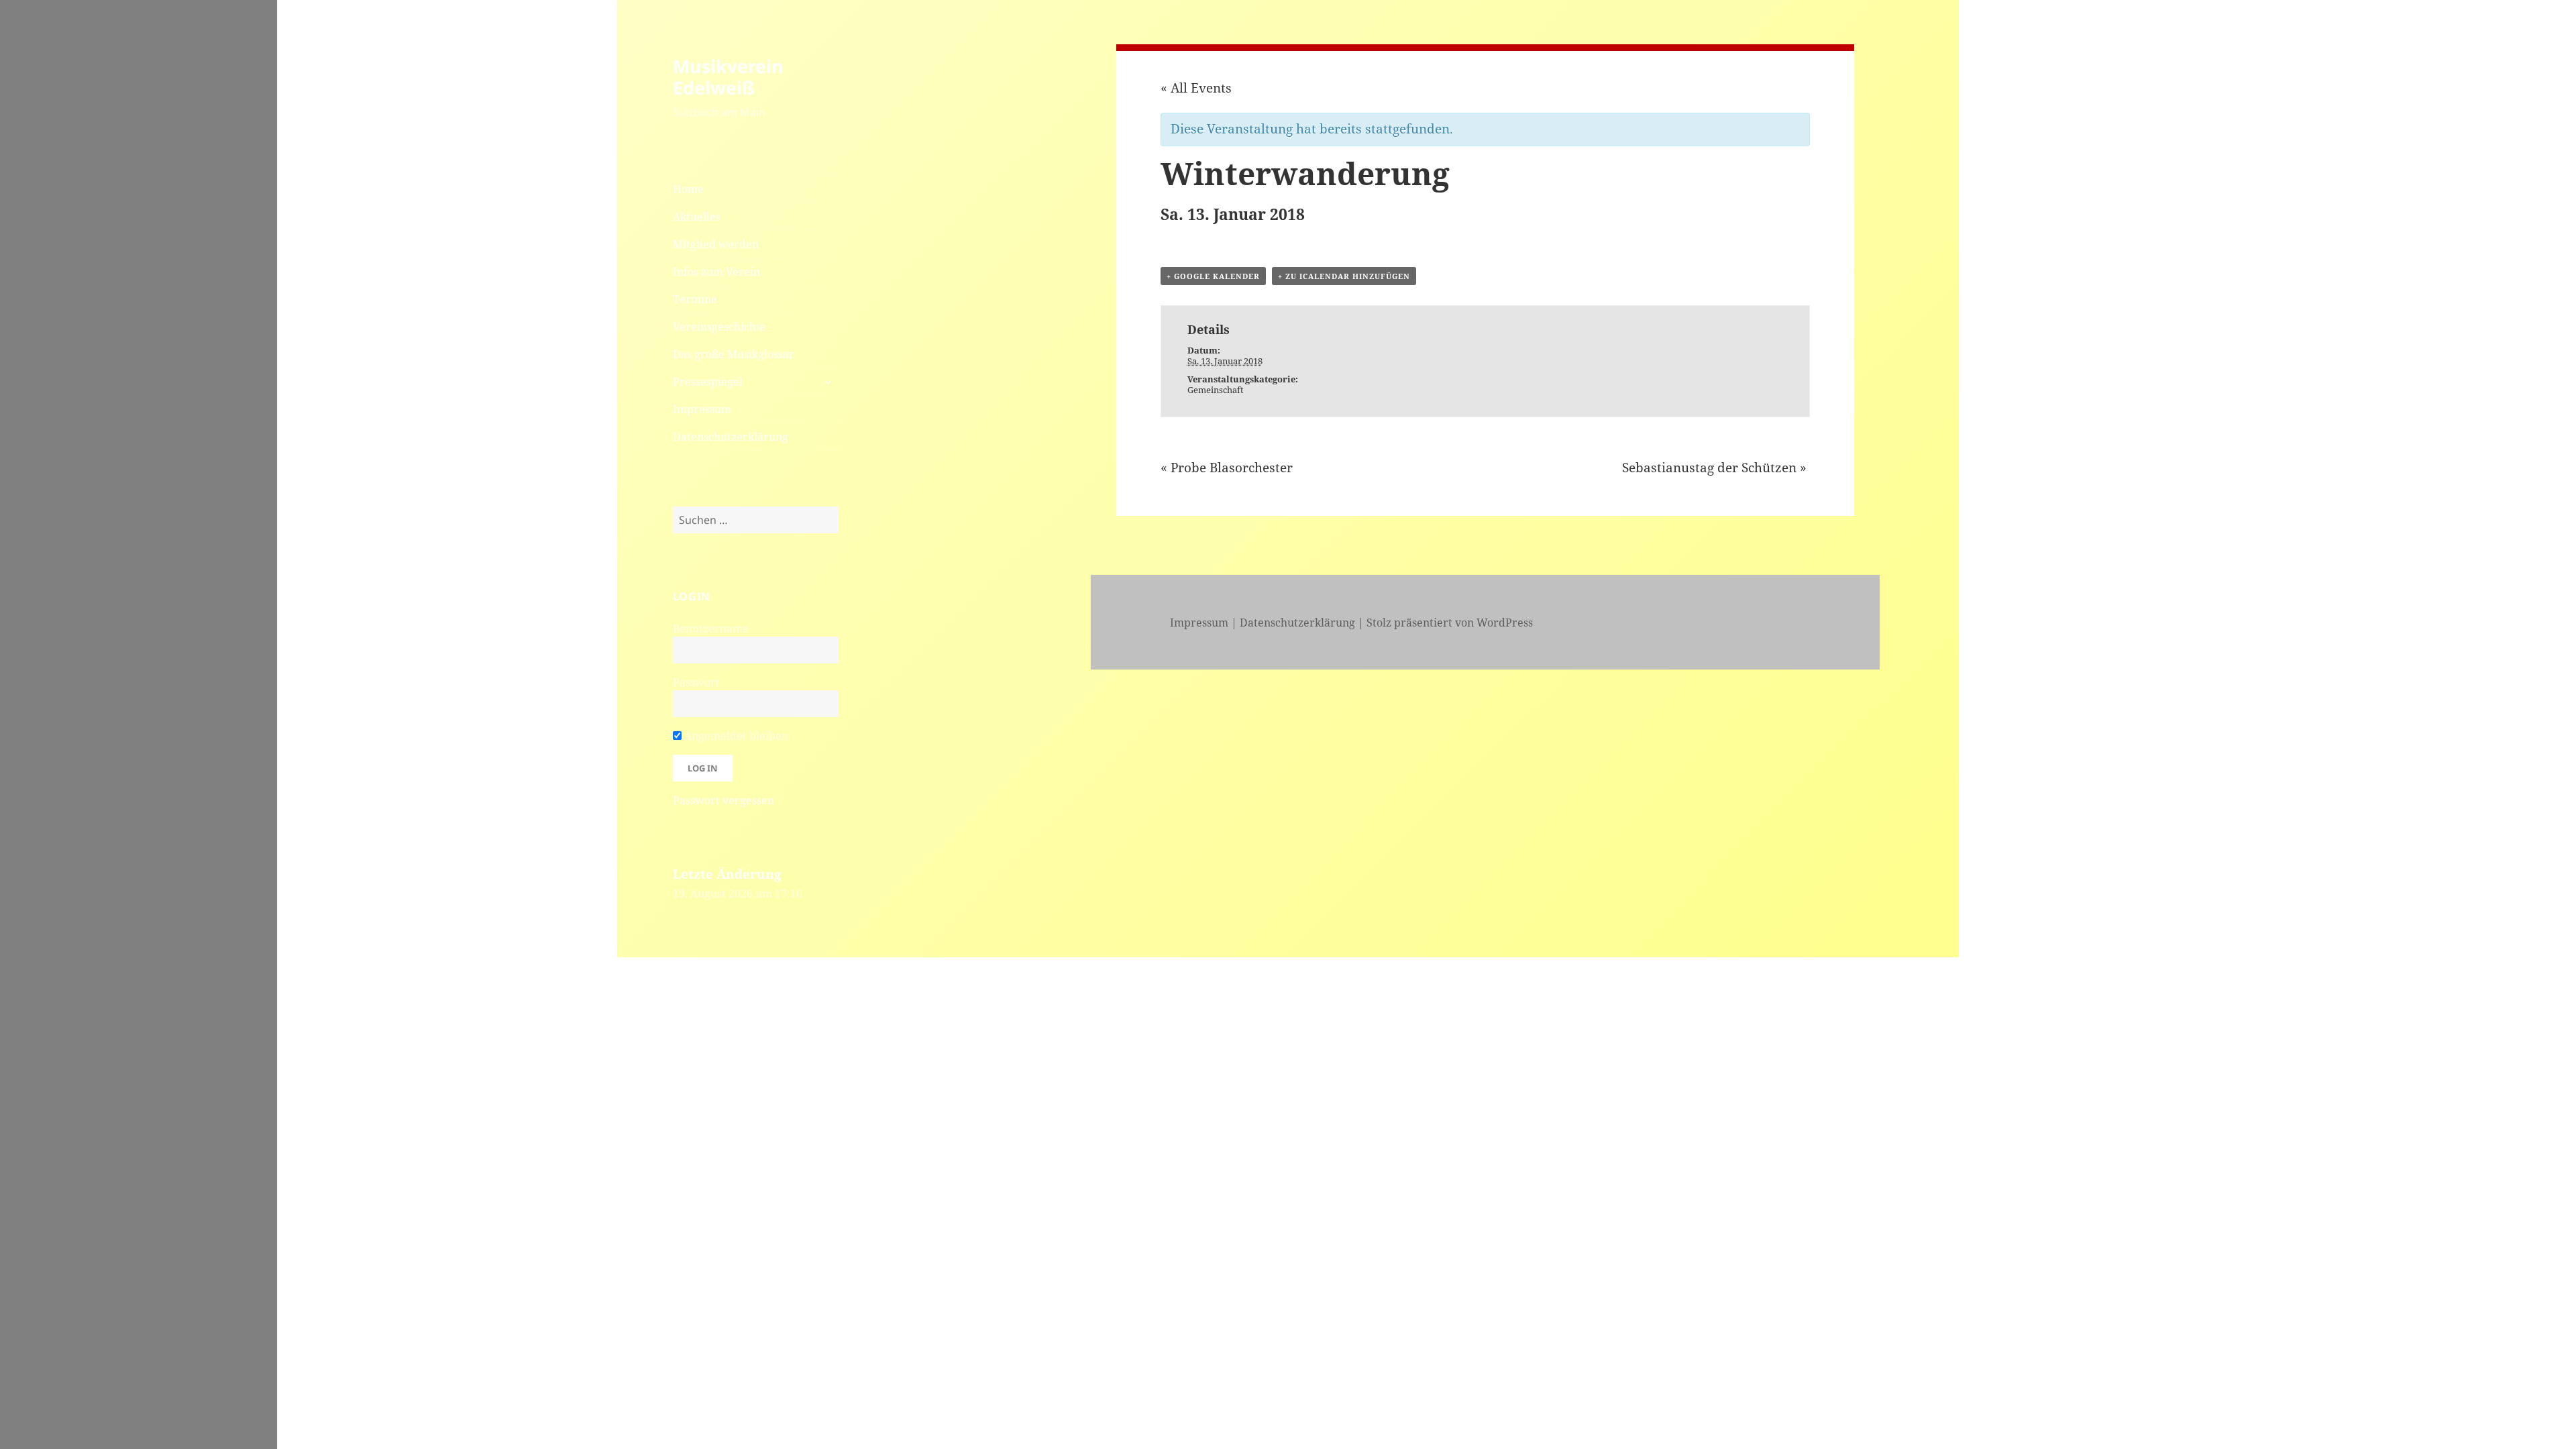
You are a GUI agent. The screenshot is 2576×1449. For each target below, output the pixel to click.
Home (688, 189)
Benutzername (711, 629)
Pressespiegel (708, 382)
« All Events (1196, 88)
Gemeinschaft (1216, 390)
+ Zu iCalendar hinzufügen (1344, 276)
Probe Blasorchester (1227, 468)
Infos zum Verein (716, 272)
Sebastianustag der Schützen (1714, 468)
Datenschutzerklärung (731, 437)
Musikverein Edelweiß (728, 77)
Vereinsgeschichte (719, 327)
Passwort (696, 682)
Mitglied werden (716, 244)
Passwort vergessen (723, 800)
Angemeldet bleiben (735, 736)
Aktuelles (697, 217)
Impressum (702, 409)
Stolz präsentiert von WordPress (1450, 623)
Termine (695, 299)
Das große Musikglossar (734, 354)
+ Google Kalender (1213, 276)
